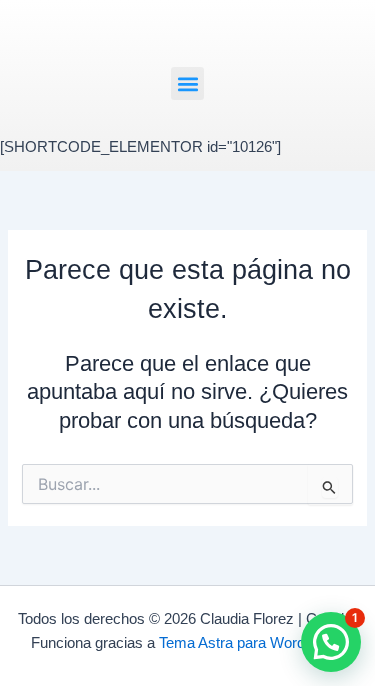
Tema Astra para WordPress (251, 643)
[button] (187, 83)
